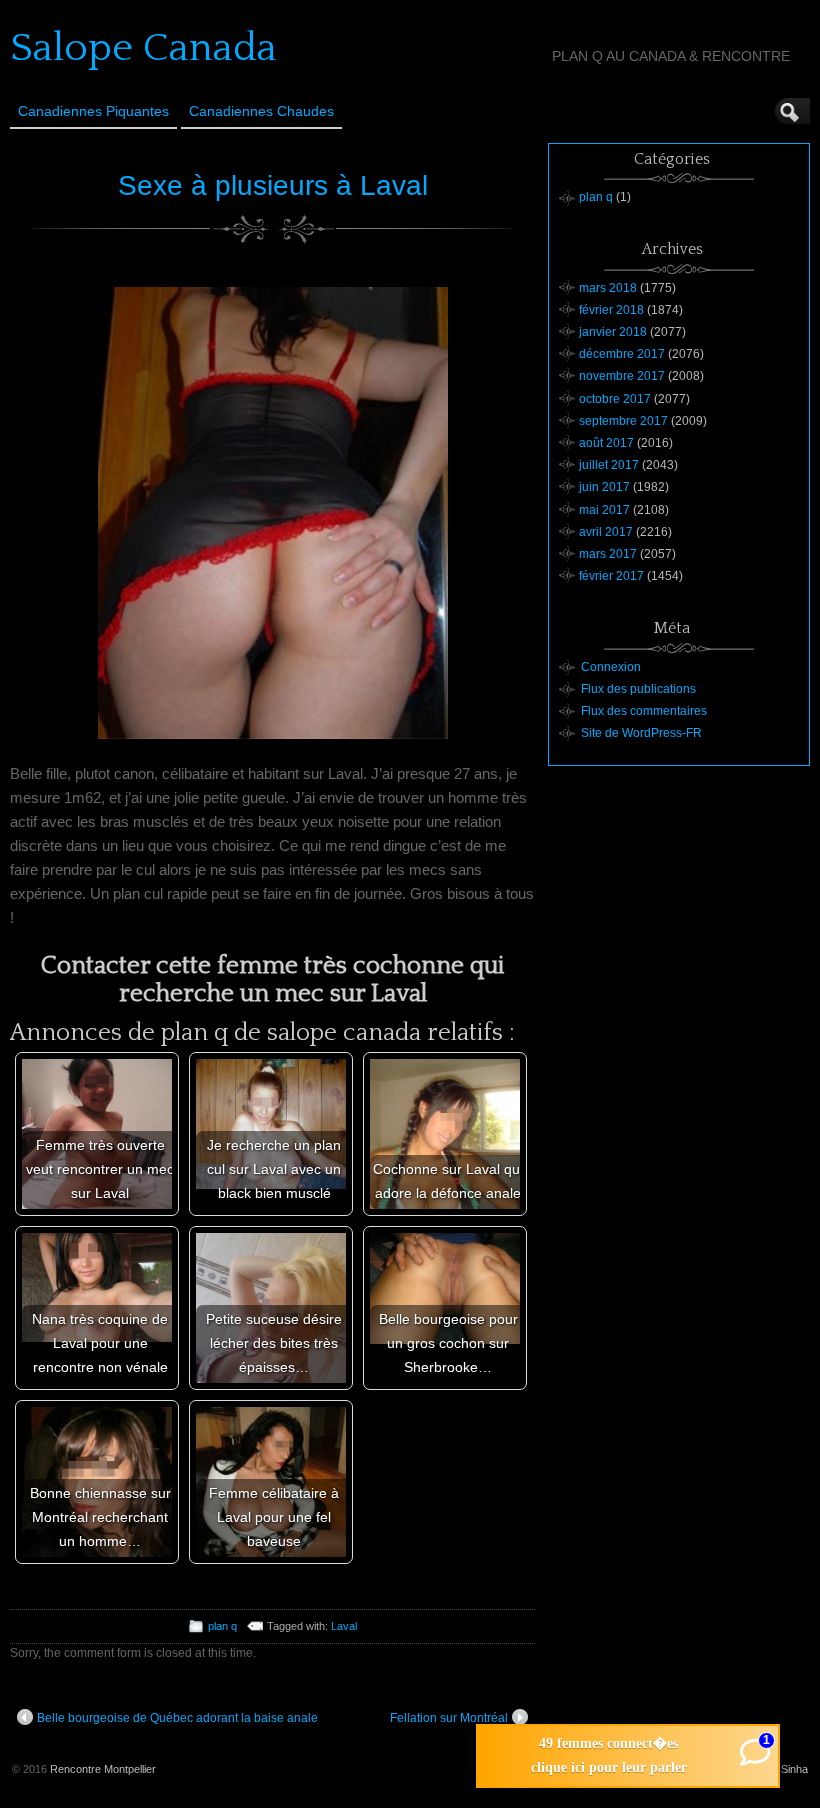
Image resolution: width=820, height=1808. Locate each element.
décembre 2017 (622, 354)
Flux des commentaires (644, 711)
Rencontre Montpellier (103, 1769)
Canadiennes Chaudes (261, 111)
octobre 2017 (615, 399)
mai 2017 (604, 510)
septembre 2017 (623, 421)
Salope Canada (143, 48)
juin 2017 (604, 487)
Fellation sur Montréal (449, 1718)
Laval (344, 1626)
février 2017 (611, 576)
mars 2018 (608, 288)
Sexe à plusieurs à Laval (273, 185)
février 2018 (611, 310)
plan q (222, 1626)
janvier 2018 (613, 332)
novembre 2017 (622, 376)
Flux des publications (638, 689)
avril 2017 (606, 532)
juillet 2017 (609, 465)
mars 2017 (608, 554)
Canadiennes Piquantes (93, 111)
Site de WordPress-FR (641, 733)
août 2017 (606, 443)
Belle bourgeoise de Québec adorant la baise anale (177, 1718)
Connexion (611, 667)
